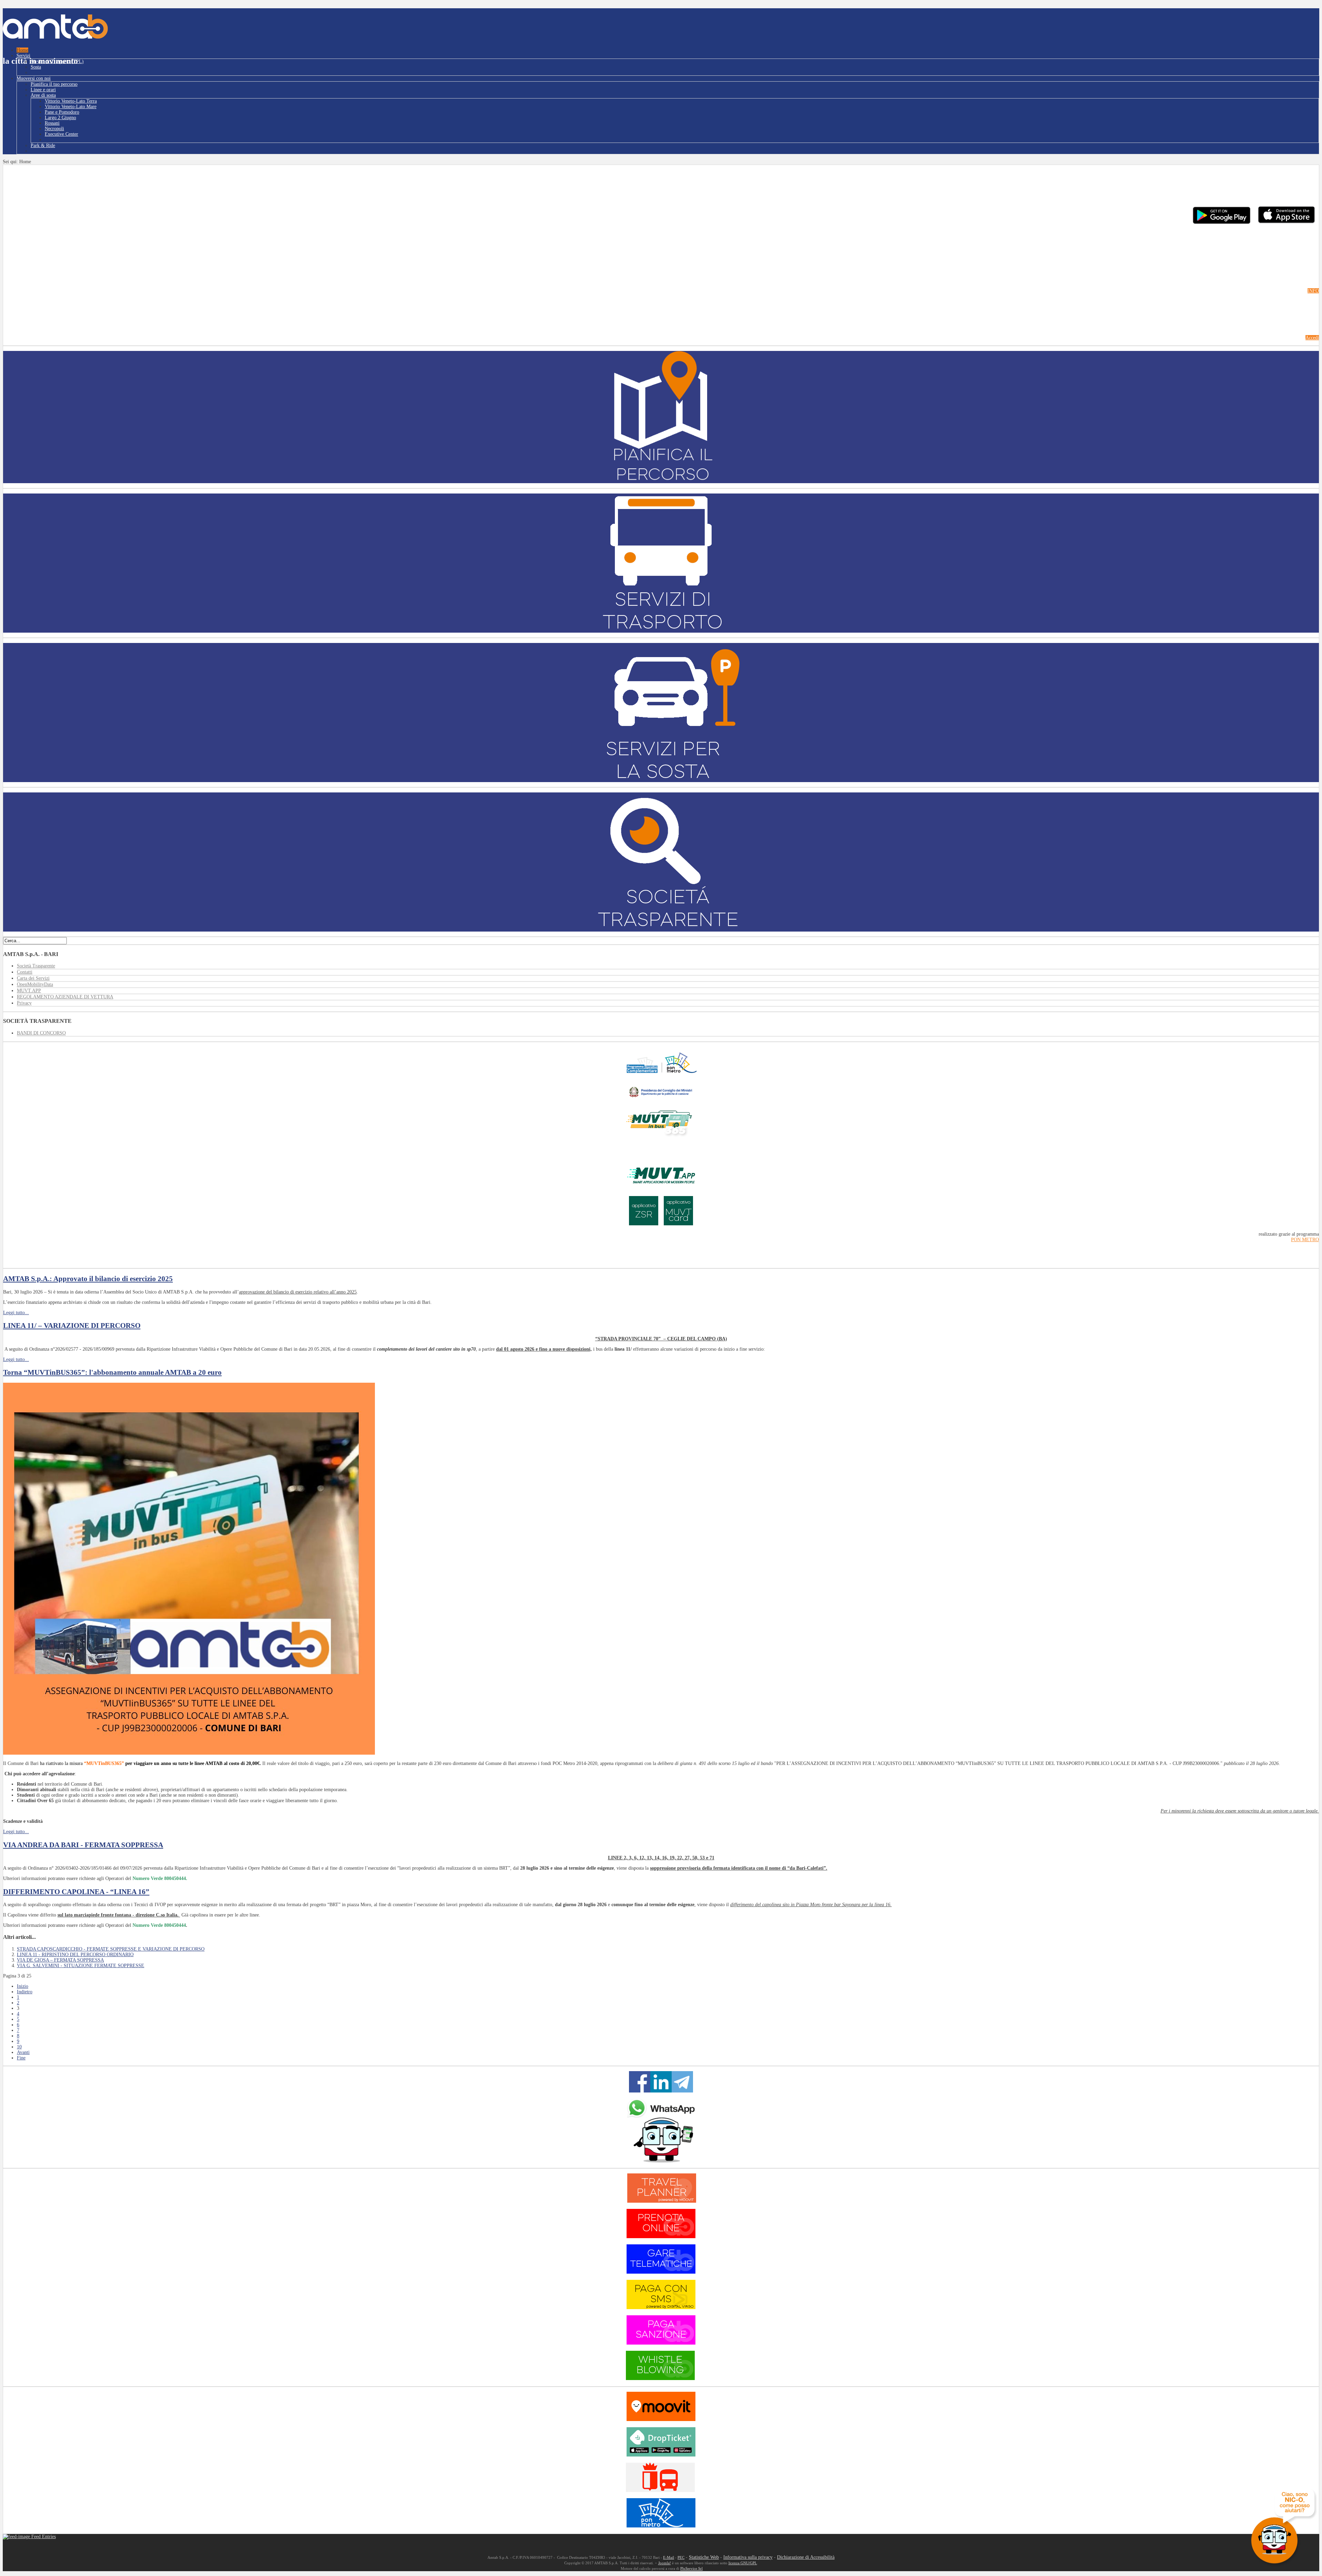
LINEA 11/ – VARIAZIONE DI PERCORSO (72, 1326)
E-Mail (669, 2558)
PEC (681, 2558)
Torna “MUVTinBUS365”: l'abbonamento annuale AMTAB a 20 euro (112, 1372)
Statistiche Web (704, 2557)
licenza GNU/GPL (743, 2563)
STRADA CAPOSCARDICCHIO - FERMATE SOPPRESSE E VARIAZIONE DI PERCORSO (111, 1949)
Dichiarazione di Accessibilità (806, 2557)
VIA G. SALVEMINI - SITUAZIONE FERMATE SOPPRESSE (81, 1966)
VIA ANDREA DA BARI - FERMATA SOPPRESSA (83, 1845)
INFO (1313, 291)
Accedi (1312, 338)
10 (19, 2047)
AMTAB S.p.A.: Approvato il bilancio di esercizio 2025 (88, 1279)
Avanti (23, 2052)
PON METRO (1305, 1240)
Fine (21, 2058)
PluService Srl (691, 2569)
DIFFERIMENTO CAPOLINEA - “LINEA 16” (76, 1892)
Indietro (25, 1992)
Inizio (23, 1986)
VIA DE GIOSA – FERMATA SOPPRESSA (60, 1960)
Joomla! (665, 2563)
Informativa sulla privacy (748, 2557)
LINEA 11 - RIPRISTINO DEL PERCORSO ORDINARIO (75, 1955)
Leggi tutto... (16, 1313)
